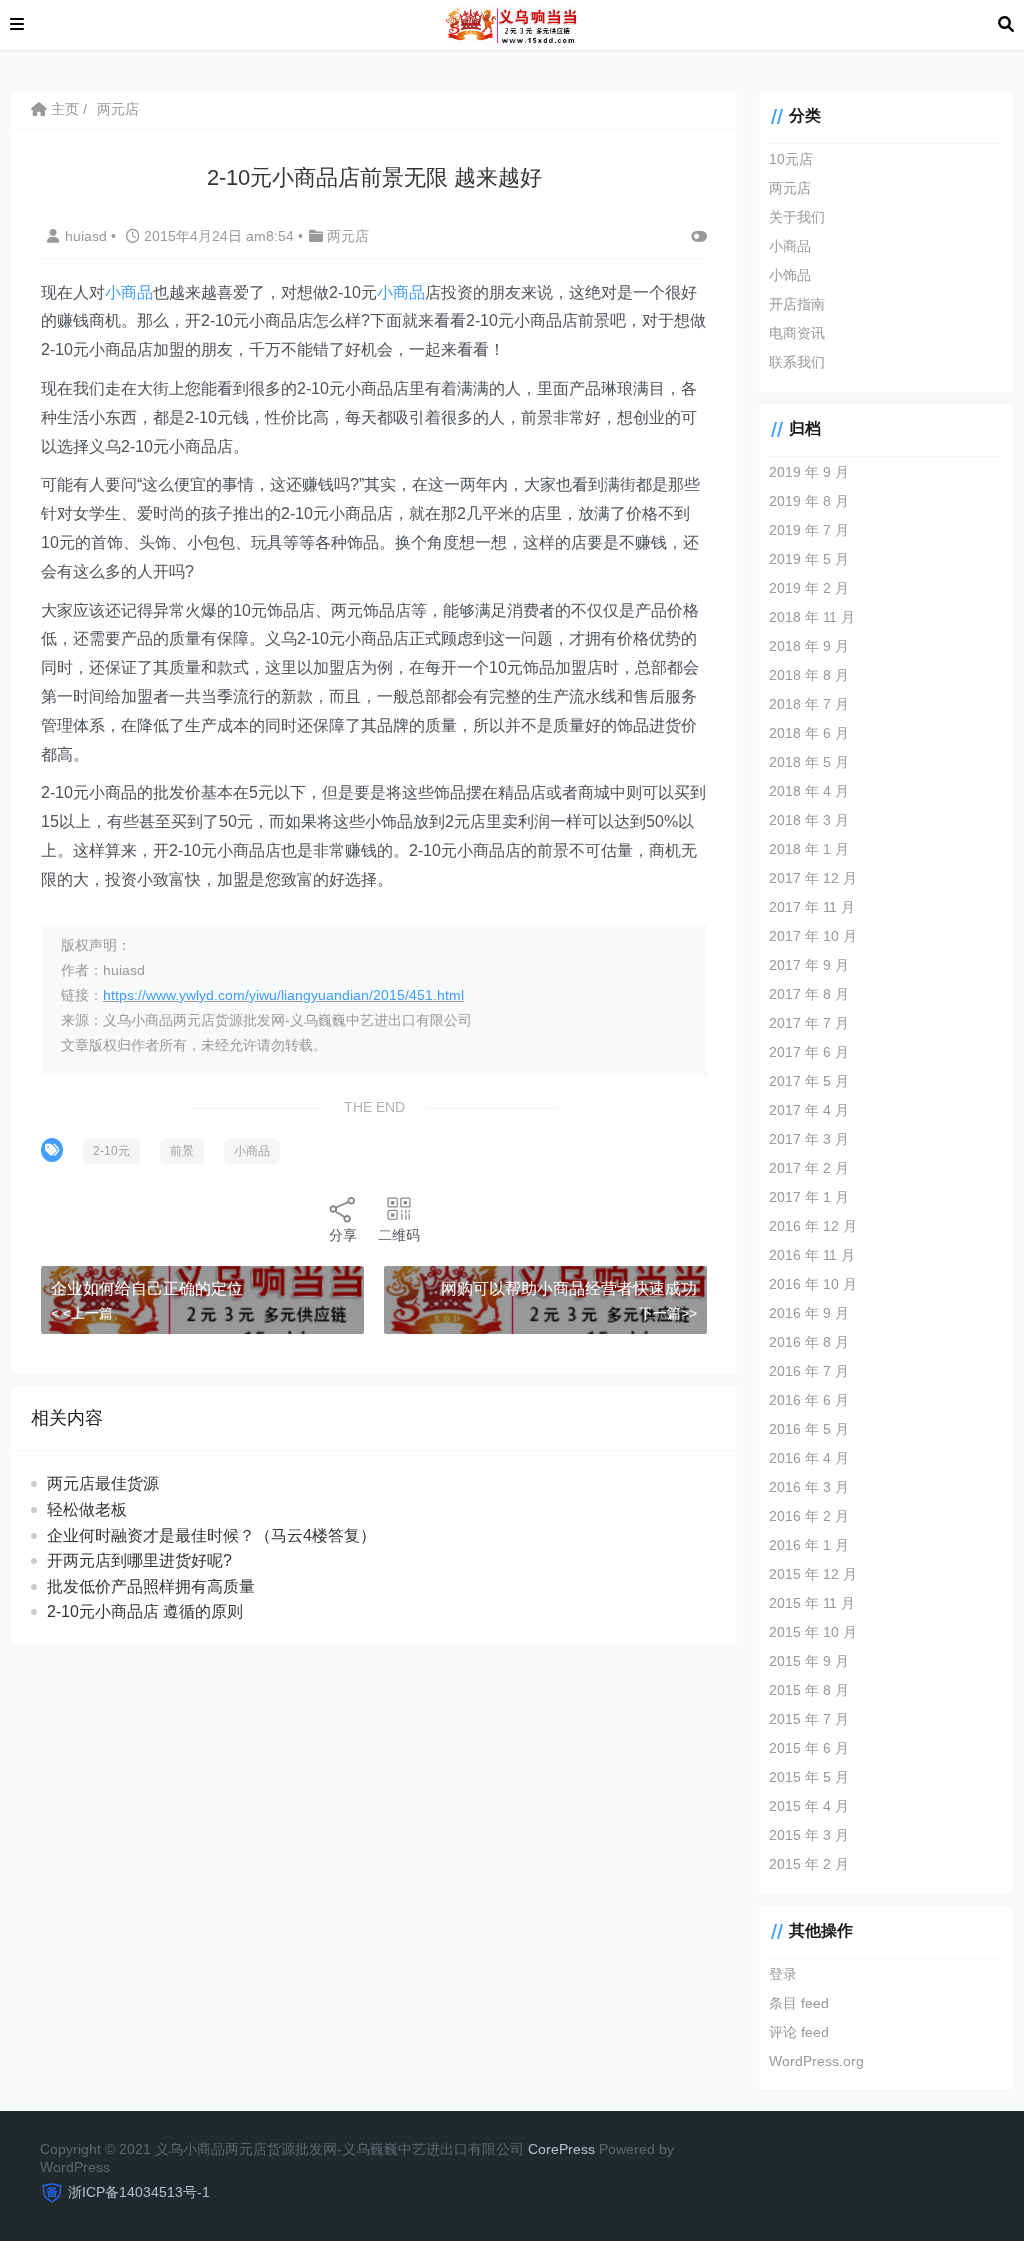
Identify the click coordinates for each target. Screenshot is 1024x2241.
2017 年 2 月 (809, 1168)
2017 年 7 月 (809, 1023)
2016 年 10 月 (813, 1284)
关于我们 (797, 217)
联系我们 (797, 362)
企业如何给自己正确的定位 (147, 1288)
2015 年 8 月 (809, 1690)
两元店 (118, 109)
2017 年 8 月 (809, 994)
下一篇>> (668, 1313)
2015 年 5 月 (809, 1777)
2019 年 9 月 (809, 472)
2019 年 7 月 (809, 530)
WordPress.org (816, 2061)
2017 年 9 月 (809, 965)
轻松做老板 (87, 1509)
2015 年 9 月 (809, 1661)
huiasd (88, 236)
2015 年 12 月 (813, 1574)
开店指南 (797, 304)
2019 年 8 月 (809, 501)
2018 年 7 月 (809, 704)
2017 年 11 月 (812, 907)
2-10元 (111, 1151)
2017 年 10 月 (813, 936)
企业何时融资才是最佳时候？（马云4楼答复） (211, 1535)
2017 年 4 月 (809, 1110)
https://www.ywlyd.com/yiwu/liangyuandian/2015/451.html (283, 995)
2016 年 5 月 (809, 1429)
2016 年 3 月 (809, 1487)
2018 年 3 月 (809, 820)
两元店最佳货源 (103, 1483)
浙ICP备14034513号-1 (139, 2192)
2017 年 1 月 (809, 1197)
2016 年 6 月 (809, 1400)
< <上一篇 (82, 1313)
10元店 (791, 159)
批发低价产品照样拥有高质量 (151, 1586)
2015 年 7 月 (809, 1719)
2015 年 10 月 (813, 1632)
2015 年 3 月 (809, 1835)
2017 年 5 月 (809, 1081)
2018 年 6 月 (809, 733)
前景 (182, 1151)
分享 (343, 1235)
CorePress (561, 2149)
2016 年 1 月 (809, 1545)
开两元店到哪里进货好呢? (139, 1560)
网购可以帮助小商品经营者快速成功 (569, 1288)
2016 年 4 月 (809, 1458)
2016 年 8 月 (809, 1342)
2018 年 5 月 (809, 762)
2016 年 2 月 (809, 1516)
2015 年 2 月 (809, 1864)
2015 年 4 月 (809, 1806)
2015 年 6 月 (809, 1748)
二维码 (399, 1235)
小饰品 (790, 275)
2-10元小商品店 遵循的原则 (145, 1611)
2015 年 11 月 (812, 1603)
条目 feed (799, 2003)
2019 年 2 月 (809, 588)
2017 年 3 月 (809, 1139)
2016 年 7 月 (809, 1371)
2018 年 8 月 (809, 675)
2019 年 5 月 (809, 559)
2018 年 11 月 (812, 617)
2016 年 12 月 (813, 1226)
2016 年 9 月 (809, 1313)
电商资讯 (797, 333)
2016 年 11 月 (812, 1255)
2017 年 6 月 (809, 1052)
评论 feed (799, 2032)
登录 (783, 1974)
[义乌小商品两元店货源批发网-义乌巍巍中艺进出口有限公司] (510, 23)
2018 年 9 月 (809, 646)
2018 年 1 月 (809, 849)
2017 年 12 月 (813, 878)
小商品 (129, 292)
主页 (63, 109)
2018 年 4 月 (809, 791)
